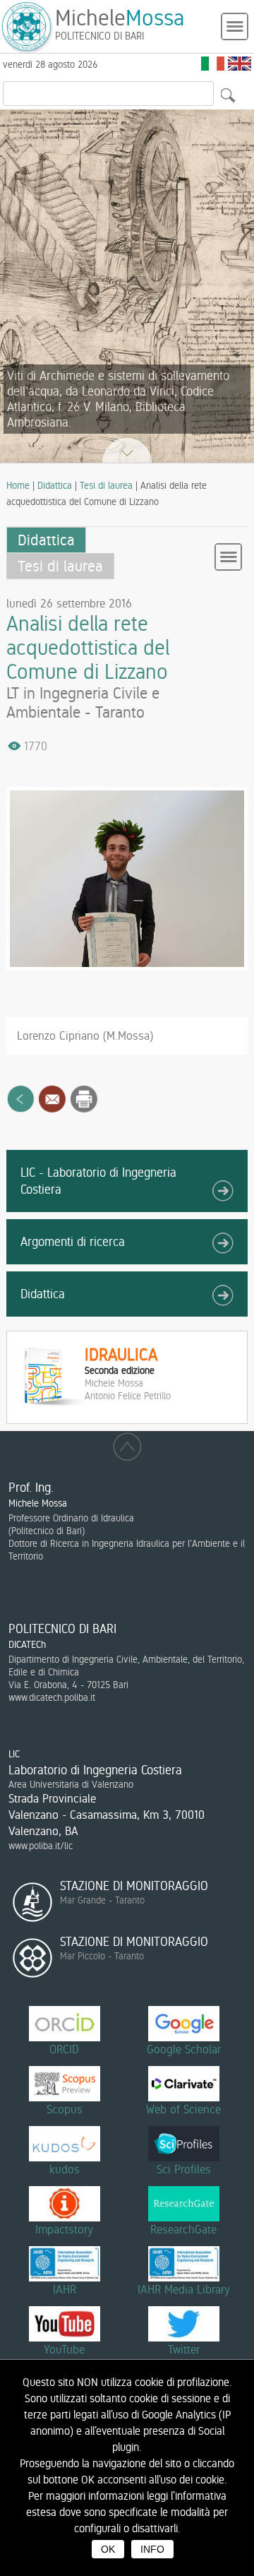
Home (18, 485)
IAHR (65, 2289)
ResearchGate (183, 2229)
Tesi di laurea (106, 485)
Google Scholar (184, 2049)
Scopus (65, 2109)
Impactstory (64, 2229)
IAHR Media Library (184, 2289)
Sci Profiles (184, 2169)
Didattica (55, 485)
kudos (65, 2169)
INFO (152, 2549)
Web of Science (183, 2109)
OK (108, 2549)
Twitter (184, 2349)
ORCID (64, 2049)
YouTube (64, 2349)
